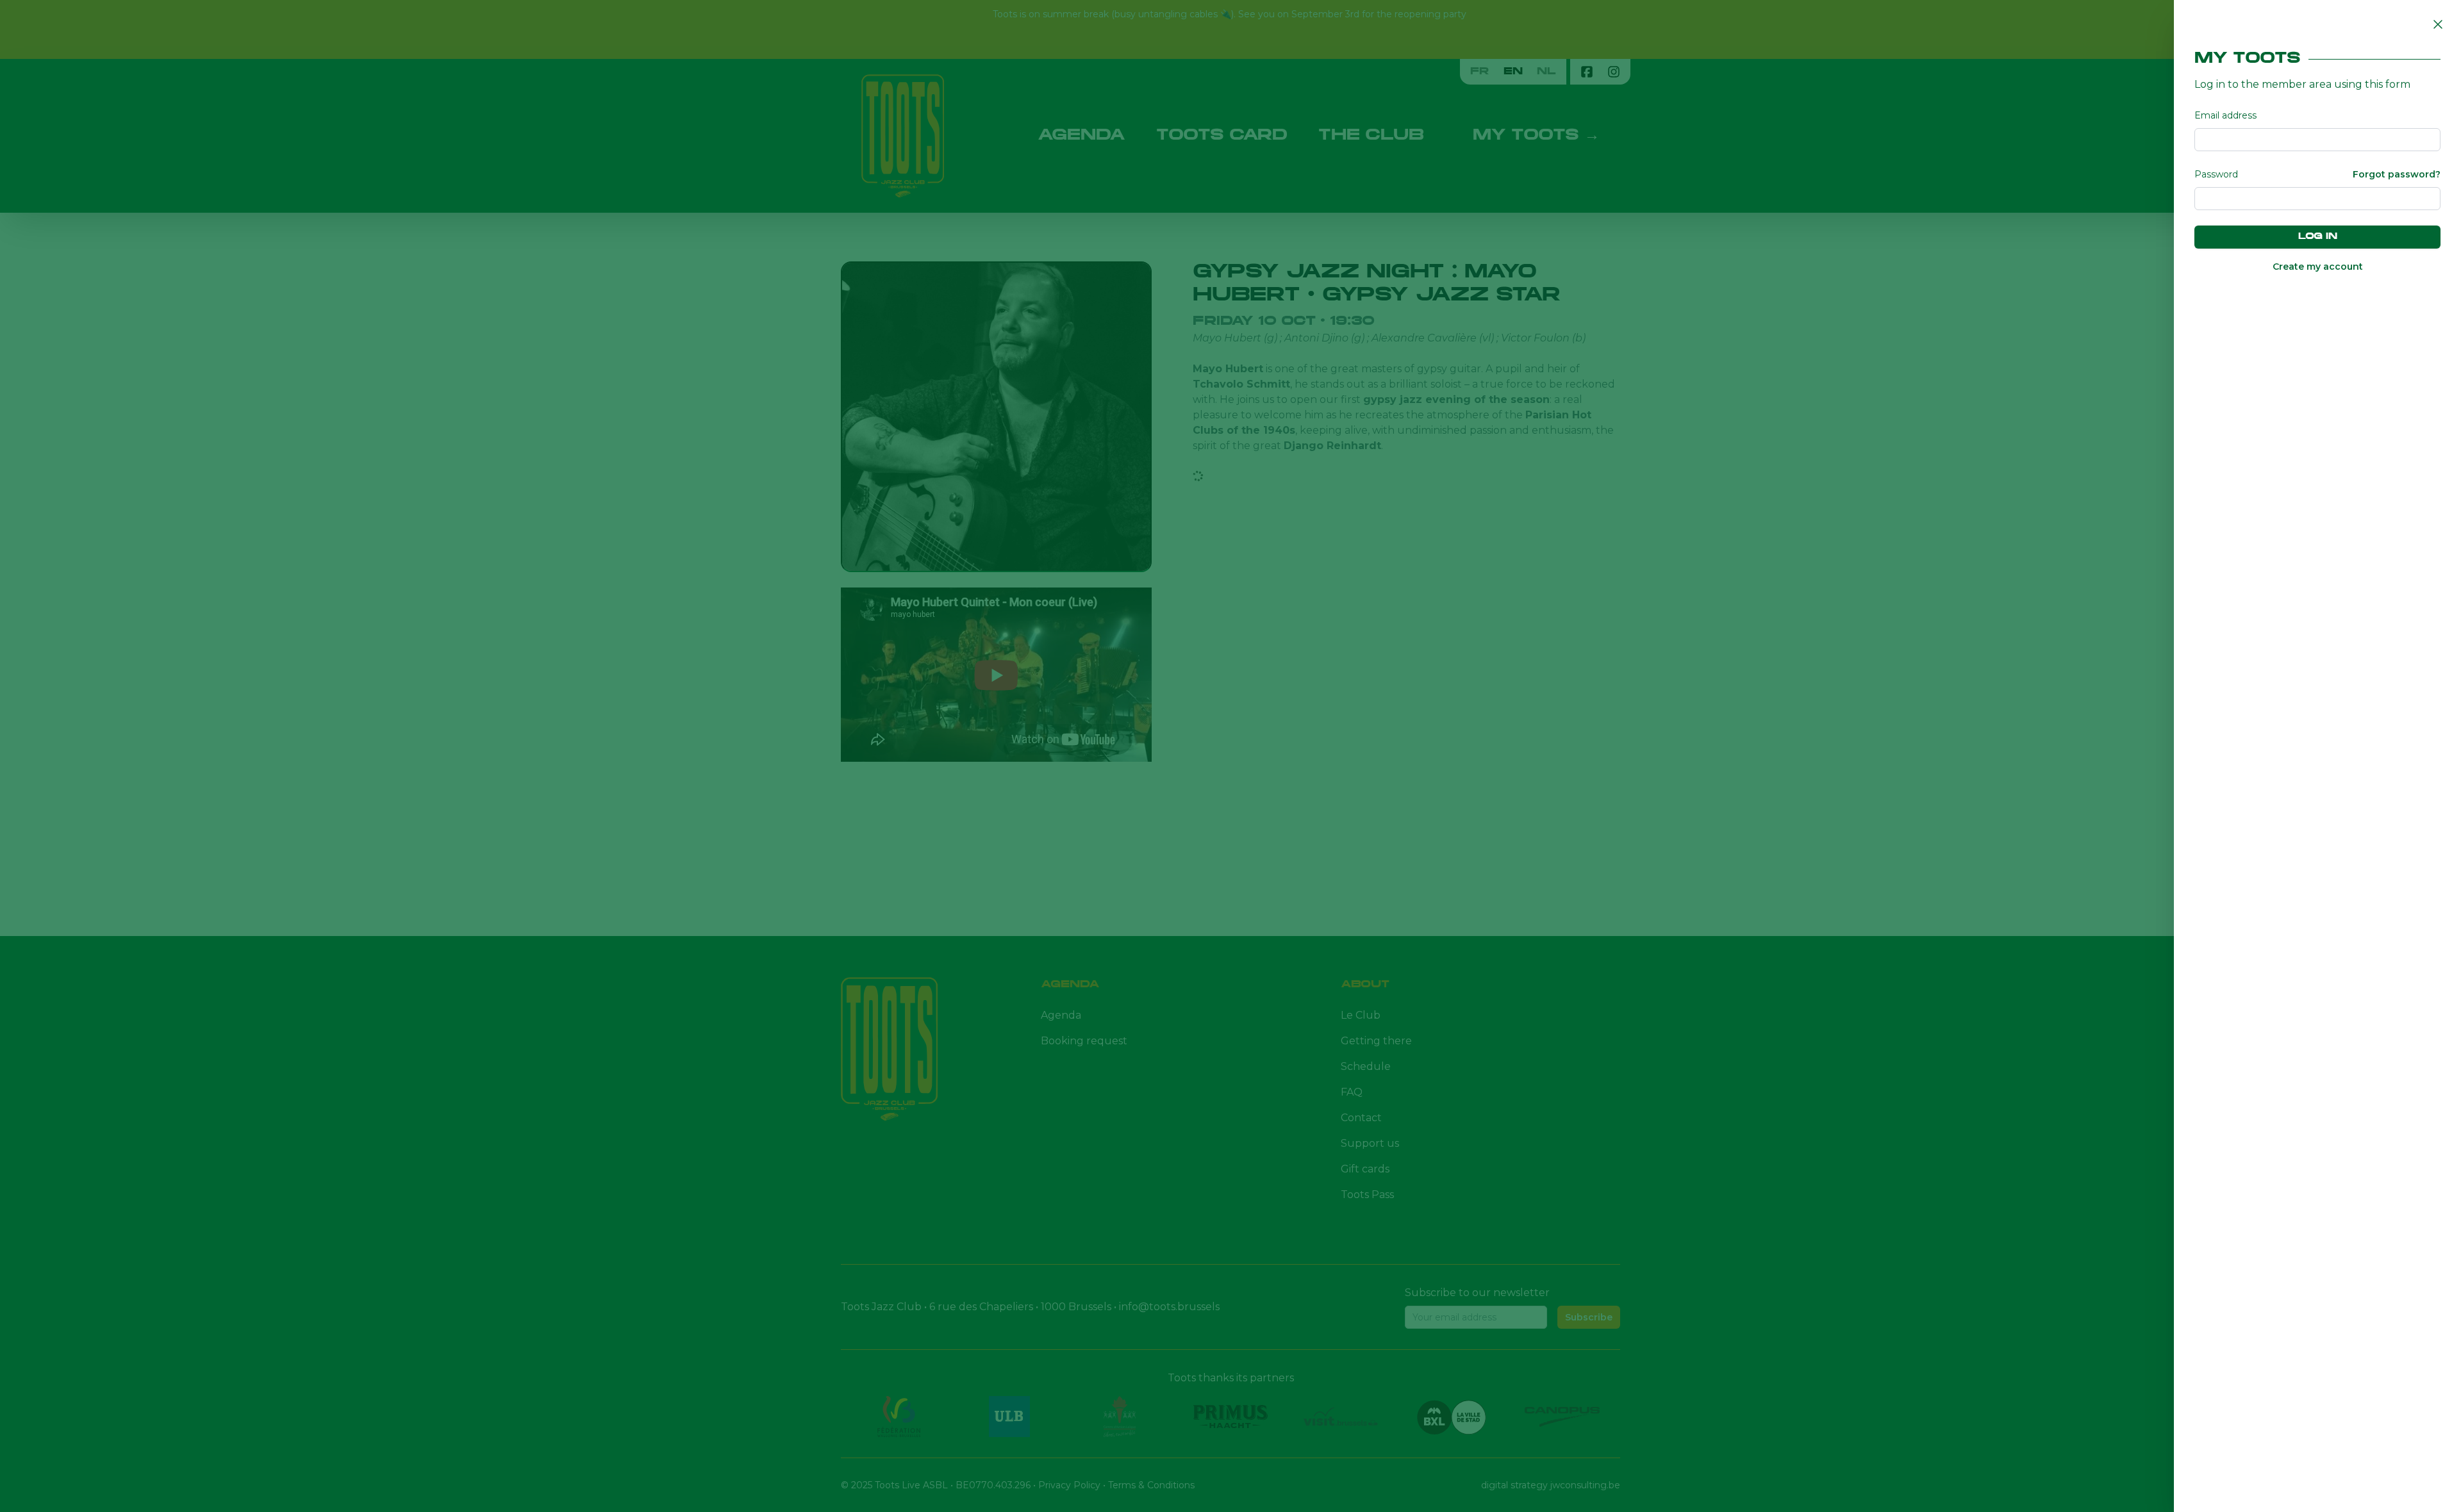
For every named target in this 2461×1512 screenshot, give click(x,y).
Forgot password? (2397, 174)
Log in (2318, 237)
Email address (2225, 115)
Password (2216, 174)
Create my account (2318, 267)
